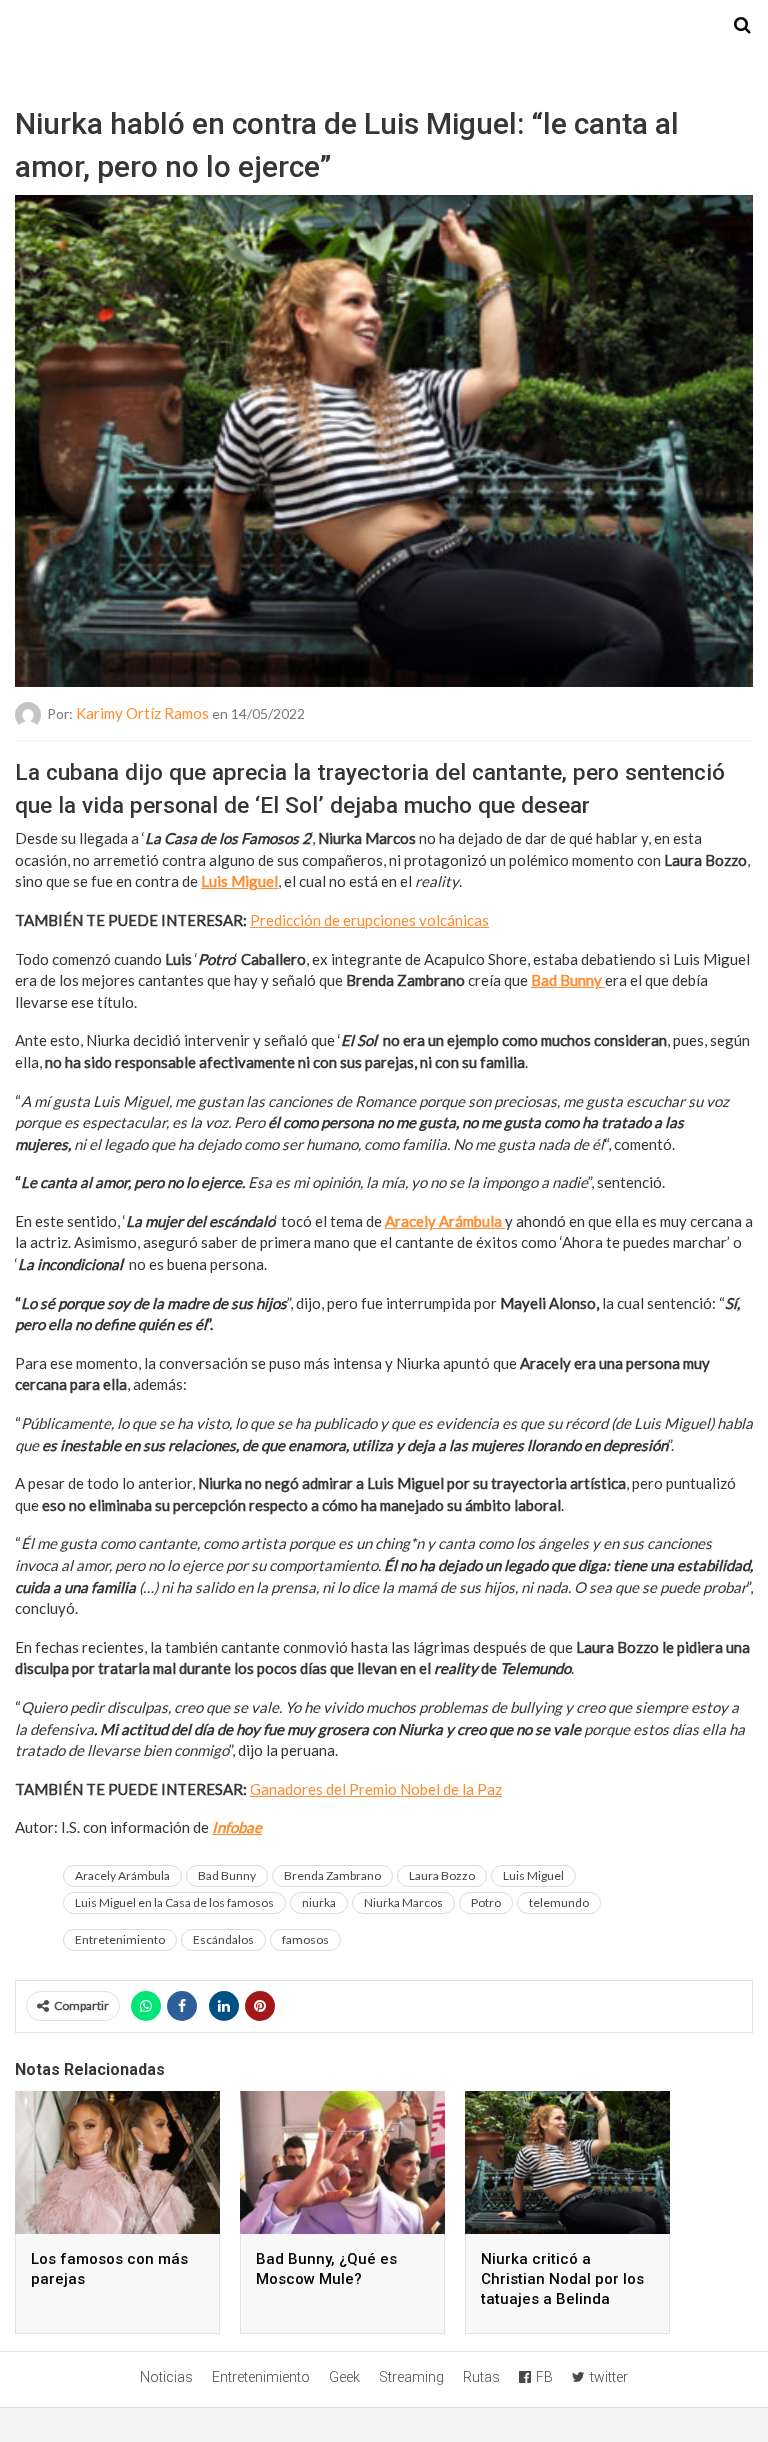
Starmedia (384, 26)
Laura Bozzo (442, 1875)
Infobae (237, 1827)
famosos (305, 1939)
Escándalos (223, 1939)
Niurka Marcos (403, 1902)
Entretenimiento (120, 1939)
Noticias (166, 2377)
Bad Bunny (568, 980)
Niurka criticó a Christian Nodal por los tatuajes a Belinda (562, 2279)
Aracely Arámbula (445, 1221)
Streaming (411, 2377)
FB (544, 2377)
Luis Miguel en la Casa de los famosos (174, 1902)
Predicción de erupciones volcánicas (369, 920)
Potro (486, 1902)
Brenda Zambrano (332, 1875)
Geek (344, 2377)
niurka (319, 1902)
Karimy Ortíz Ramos (142, 713)
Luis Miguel (239, 881)
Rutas (481, 2377)
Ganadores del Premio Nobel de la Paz (376, 1789)
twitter (609, 2377)
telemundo (559, 1902)
